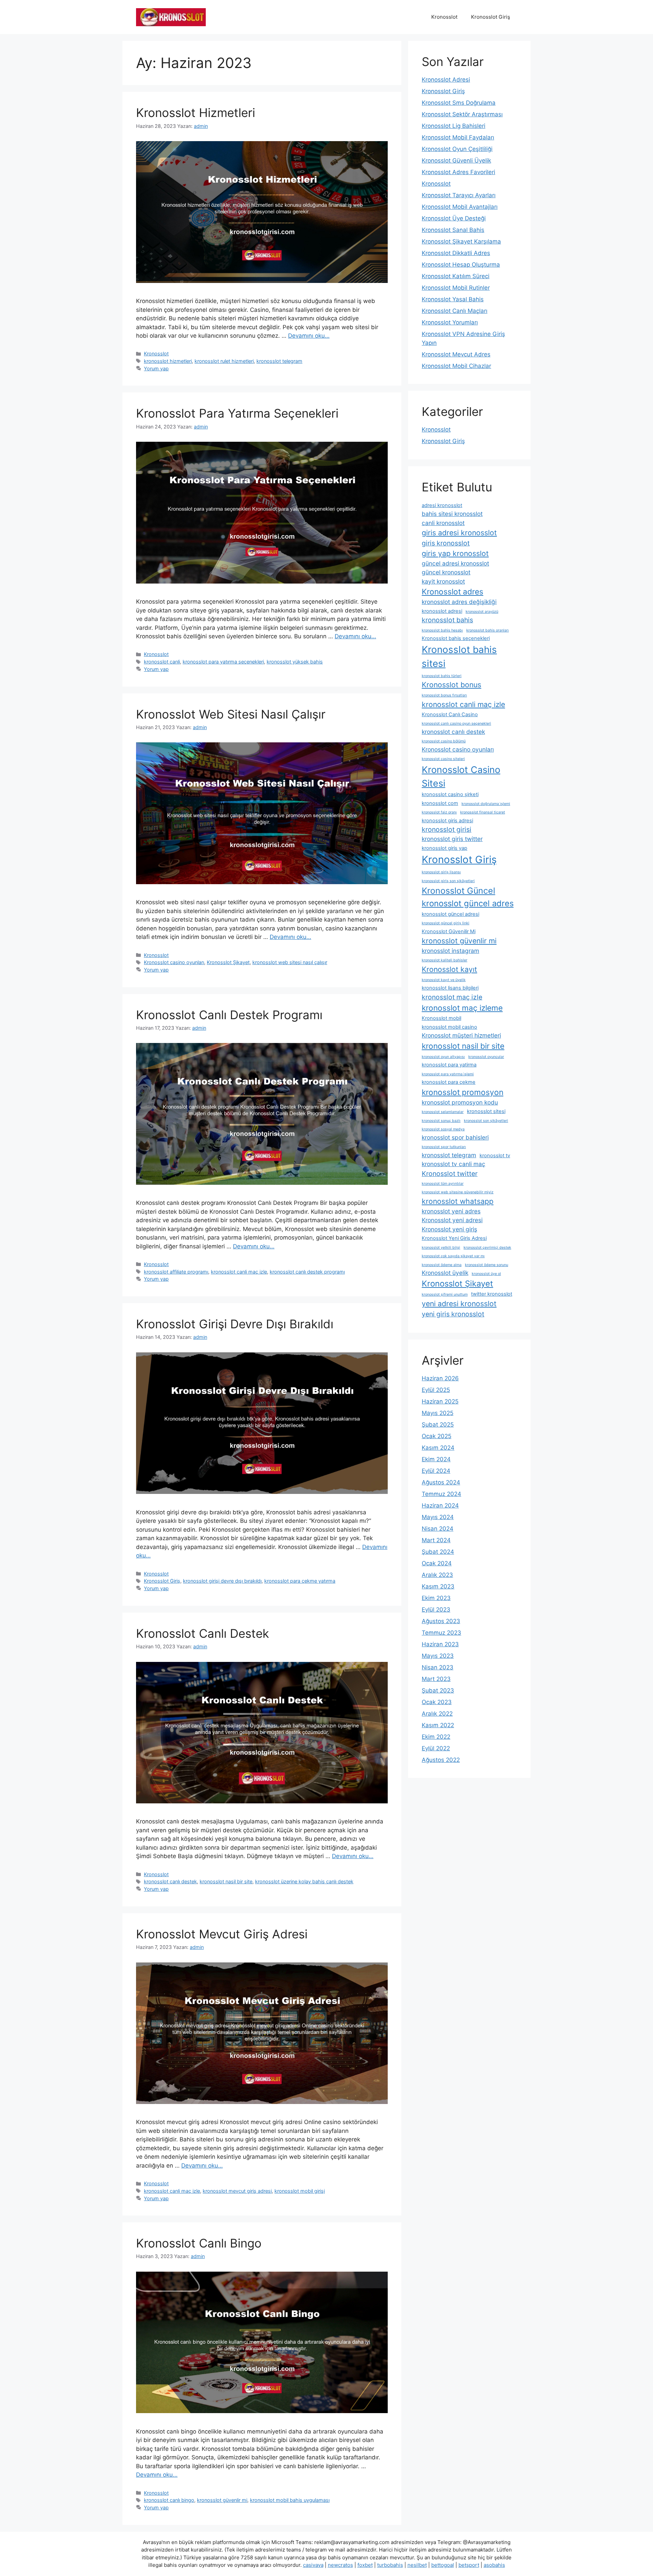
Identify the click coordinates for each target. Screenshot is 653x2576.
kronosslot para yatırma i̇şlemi (448, 1074)
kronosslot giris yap (445, 848)
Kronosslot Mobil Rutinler (456, 288)
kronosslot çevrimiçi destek (487, 1248)
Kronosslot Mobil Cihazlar (456, 366)
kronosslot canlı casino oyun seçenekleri (456, 723)
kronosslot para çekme (449, 1082)
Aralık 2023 (437, 1575)
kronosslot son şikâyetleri (486, 1121)
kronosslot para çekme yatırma (300, 1581)
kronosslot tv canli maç (454, 1164)
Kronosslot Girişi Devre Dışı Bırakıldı (235, 1324)
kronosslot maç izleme (462, 1008)
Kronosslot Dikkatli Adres (456, 253)
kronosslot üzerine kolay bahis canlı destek (304, 1881)
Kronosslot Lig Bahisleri (454, 126)
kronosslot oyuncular (486, 1057)
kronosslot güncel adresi (450, 914)
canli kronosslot (443, 523)
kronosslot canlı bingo (169, 2500)
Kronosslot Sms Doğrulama (459, 103)
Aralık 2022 (437, 1714)
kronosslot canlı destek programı (307, 1272)
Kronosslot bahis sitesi (459, 657)
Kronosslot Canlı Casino (450, 714)
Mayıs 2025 (438, 1413)
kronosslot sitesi (486, 1111)
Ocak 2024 (437, 1563)
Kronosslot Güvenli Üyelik (456, 161)
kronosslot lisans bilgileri (450, 988)
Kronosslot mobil (441, 1018)
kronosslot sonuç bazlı (441, 1121)
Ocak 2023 (437, 1702)
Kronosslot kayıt (449, 969)
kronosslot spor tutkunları (444, 1147)
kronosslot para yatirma (449, 1065)
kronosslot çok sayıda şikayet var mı (453, 1256)
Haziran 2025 (440, 1401)
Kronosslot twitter (450, 1174)
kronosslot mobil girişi (300, 2191)
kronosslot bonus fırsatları (444, 695)
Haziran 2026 (440, 1378)
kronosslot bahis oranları (488, 630)
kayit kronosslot (443, 581)
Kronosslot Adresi (446, 80)
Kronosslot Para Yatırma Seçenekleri (237, 413)
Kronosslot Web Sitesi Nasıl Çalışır (231, 714)
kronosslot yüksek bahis (295, 662)
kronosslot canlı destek (170, 1881)
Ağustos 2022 (441, 1760)
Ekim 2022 (436, 1737)
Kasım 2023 (438, 1586)
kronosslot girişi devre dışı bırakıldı (222, 1581)
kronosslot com (440, 803)
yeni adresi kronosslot (459, 1303)
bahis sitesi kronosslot (452, 514)
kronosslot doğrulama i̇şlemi (486, 804)
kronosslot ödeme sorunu (487, 1265)
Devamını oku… (309, 336)
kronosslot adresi (442, 611)
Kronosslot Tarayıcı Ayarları (459, 195)
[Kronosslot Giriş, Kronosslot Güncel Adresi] (171, 17)
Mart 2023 (436, 1679)
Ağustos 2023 (441, 1621)
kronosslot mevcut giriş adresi (237, 2191)
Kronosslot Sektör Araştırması (462, 114)
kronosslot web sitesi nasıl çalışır (290, 962)
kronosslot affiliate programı (176, 1272)
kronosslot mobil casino (449, 1027)
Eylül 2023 (436, 1610)
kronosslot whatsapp (458, 1201)
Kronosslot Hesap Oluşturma (461, 265)
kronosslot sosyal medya (443, 1129)
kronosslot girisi (447, 829)
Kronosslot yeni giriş (449, 1229)
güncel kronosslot (446, 572)
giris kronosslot (446, 543)
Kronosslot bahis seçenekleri (456, 638)
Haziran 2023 (440, 1644)
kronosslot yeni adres (451, 1211)
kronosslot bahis (447, 620)
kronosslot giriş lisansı (441, 872)
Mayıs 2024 (438, 1517)
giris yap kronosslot (455, 553)
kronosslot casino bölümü (444, 741)
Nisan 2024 (438, 1529)
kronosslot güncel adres (468, 903)
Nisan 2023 (438, 1667)
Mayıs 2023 (438, 1656)
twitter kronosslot (492, 1294)
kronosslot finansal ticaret (483, 812)
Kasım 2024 (438, 1448)
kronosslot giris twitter (452, 839)
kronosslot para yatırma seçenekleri (223, 662)
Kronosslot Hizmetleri (196, 113)
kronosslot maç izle (452, 997)
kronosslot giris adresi (447, 821)
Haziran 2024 (440, 1505)
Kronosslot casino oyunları (174, 962)
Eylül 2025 (436, 1390)
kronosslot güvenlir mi (222, 2500)
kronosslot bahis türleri (442, 676)
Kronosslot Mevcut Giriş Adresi (222, 1934)
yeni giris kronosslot (453, 1314)
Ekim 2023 (436, 1598)
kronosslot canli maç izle (239, 1272)
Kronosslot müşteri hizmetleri (461, 1035)
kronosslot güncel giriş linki (446, 923)
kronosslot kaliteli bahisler (445, 960)
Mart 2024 (436, 1540)
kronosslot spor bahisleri (455, 1137)
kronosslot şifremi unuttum (445, 1294)
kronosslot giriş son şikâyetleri (448, 881)
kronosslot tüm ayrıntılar (443, 1184)
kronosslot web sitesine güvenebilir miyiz (458, 1192)
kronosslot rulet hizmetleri (224, 361)
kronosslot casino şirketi (450, 794)
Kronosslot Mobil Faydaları (458, 137)
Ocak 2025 (437, 1436)
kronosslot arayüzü (482, 612)
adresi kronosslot (442, 505)
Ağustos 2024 (441, 1482)
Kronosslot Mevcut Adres (456, 354)
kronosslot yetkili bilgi (441, 1248)
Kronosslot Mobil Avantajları (460, 207)
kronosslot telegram (279, 361)
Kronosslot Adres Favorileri (458, 172)
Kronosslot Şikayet (228, 962)
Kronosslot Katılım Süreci (456, 276)
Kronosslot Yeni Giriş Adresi (454, 1238)
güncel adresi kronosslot (455, 563)
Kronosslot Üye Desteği (454, 218)
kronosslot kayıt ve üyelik (444, 980)
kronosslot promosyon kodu (460, 1102)
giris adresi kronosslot (459, 533)
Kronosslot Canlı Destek (203, 1633)
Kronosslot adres (453, 592)
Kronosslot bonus (451, 685)
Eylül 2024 (436, 1471)
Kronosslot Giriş (491, 17)
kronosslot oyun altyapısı (443, 1057)
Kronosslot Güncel (458, 891)
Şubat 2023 (438, 1690)
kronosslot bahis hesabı (442, 630)
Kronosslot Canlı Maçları (455, 311)
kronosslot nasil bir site (226, 1881)
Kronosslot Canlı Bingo (199, 2243)
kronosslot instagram (450, 951)
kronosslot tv (495, 1156)
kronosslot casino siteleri (443, 759)
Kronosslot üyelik (445, 1273)
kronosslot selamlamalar (443, 1112)
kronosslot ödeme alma (442, 1265)
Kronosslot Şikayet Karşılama (461, 241)
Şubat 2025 (438, 1425)
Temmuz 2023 (441, 1633)
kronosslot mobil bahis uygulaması (290, 2500)
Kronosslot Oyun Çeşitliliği (457, 149)
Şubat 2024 (438, 1552)
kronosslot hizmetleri (168, 361)
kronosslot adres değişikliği (459, 602)
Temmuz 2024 (441, 1494)
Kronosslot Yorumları (450, 322)
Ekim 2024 (436, 1459)
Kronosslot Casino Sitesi (461, 776)
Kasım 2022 (438, 1725)
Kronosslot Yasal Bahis (453, 299)
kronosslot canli (162, 662)
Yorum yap (156, 368)
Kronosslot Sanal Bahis (453, 230)
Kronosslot (444, 17)
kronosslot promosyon (463, 1092)
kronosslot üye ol (486, 1274)
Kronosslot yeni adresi (452, 1220)
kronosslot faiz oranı (439, 812)
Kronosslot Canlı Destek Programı (229, 1015)
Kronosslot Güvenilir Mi (449, 931)
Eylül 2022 (436, 1748)
